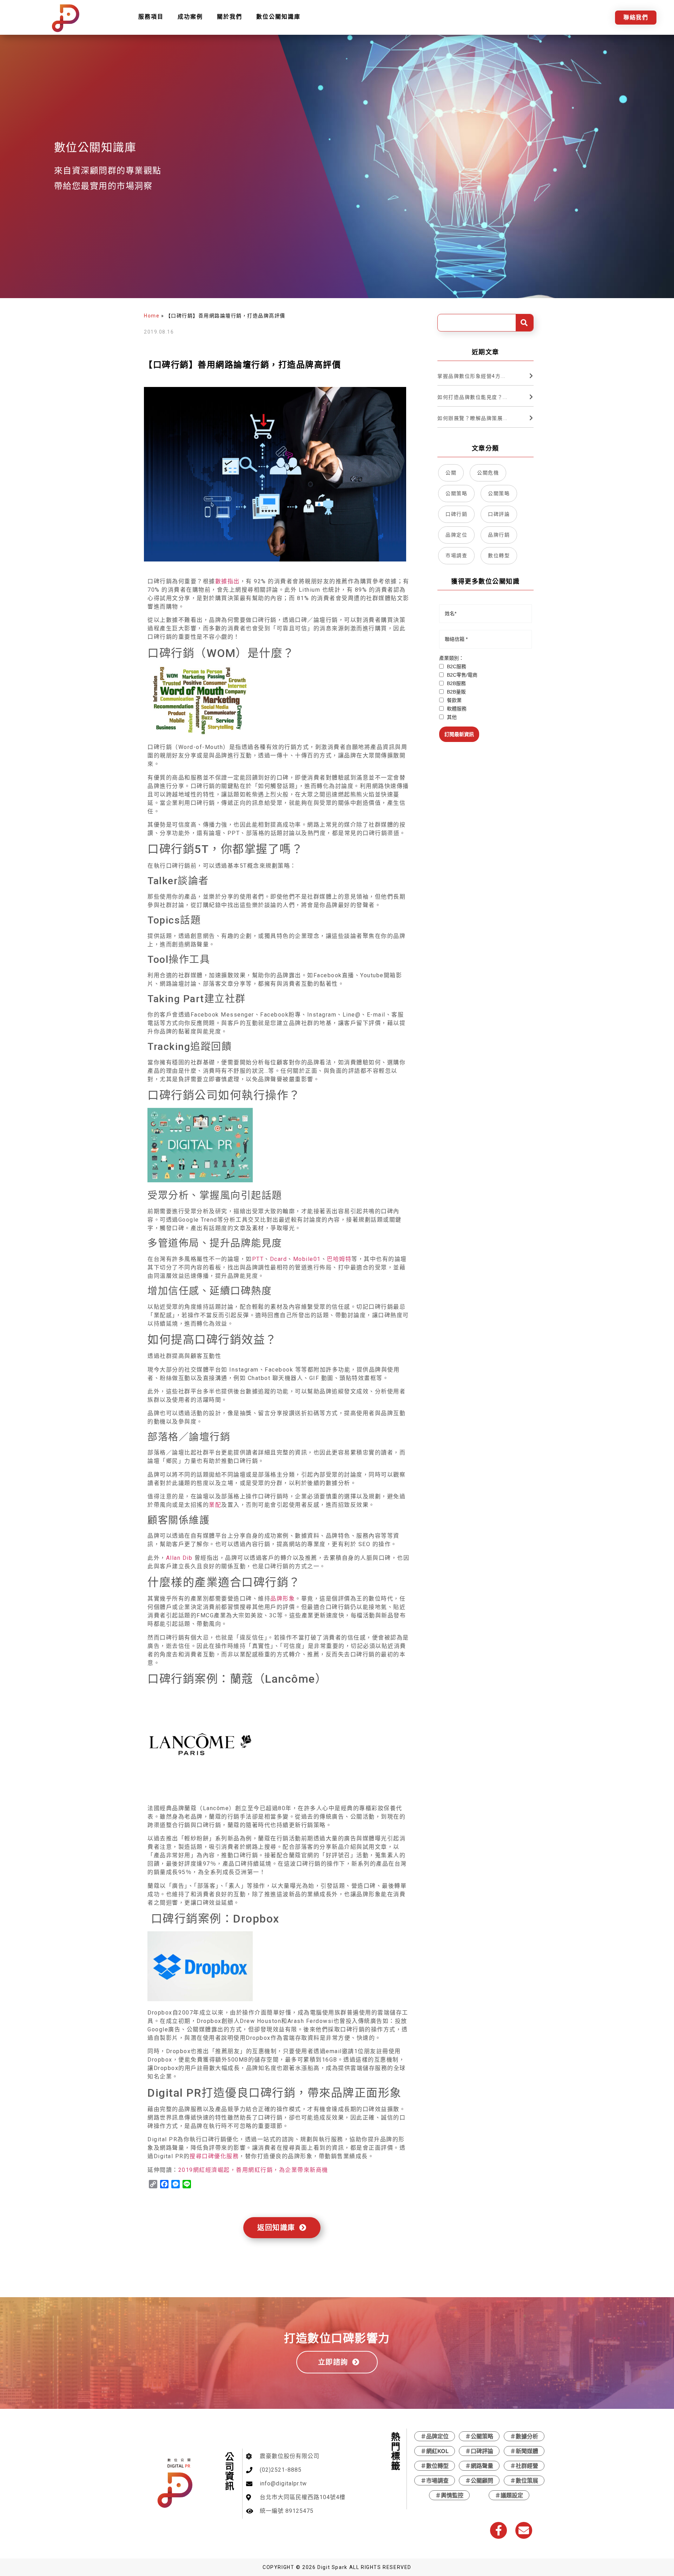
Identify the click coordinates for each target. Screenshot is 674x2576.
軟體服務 (456, 709)
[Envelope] (524, 2530)
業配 (215, 1505)
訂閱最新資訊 (459, 734)
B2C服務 (456, 666)
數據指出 (227, 581)
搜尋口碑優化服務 (214, 2156)
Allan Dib (179, 1558)
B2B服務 (456, 683)
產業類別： (451, 658)
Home (152, 316)
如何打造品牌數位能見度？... (473, 397)
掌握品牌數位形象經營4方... (471, 376)
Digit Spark (332, 2567)
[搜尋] (524, 323)
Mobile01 (307, 1259)
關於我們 (230, 17)
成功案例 (190, 17)
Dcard (279, 1259)
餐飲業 (454, 700)
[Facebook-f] (498, 2530)
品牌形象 (283, 1599)
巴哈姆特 (339, 1259)
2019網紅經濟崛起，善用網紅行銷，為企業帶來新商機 (253, 2170)
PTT (258, 1259)
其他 (451, 717)
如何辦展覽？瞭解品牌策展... (473, 418)
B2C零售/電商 (461, 675)
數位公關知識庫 (278, 17)
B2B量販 (456, 692)
